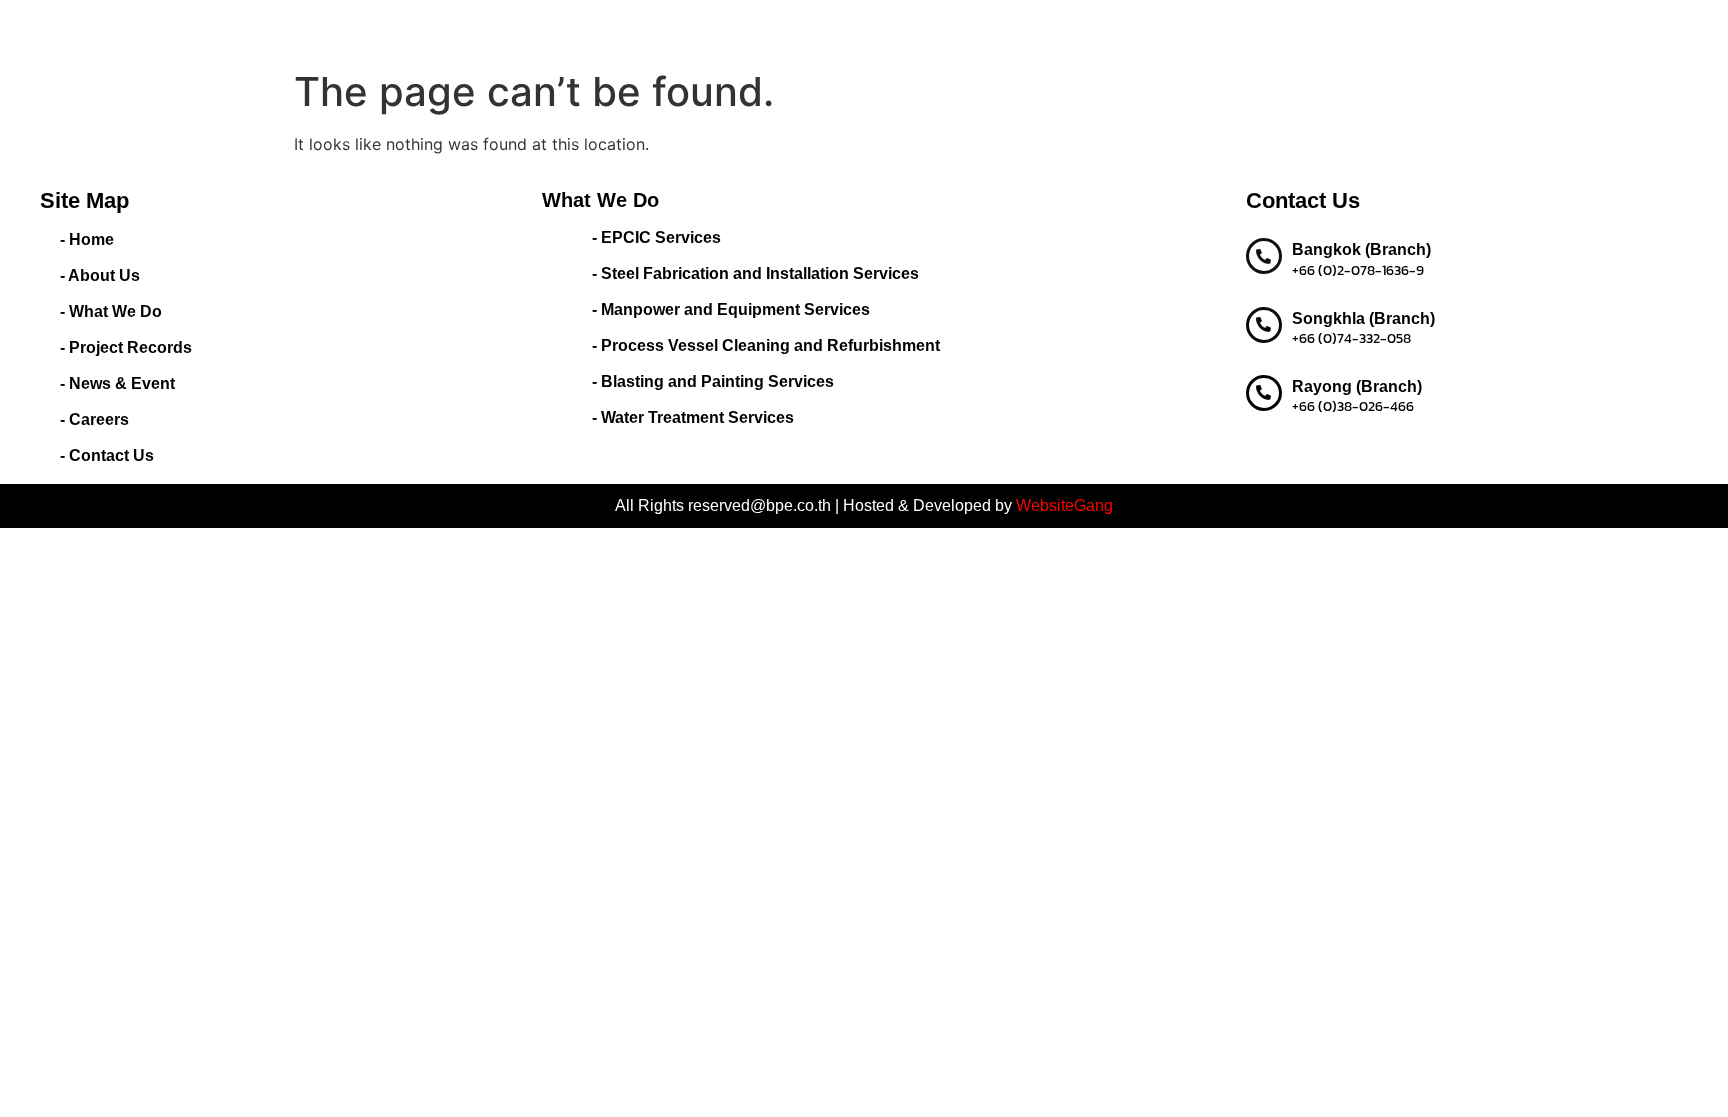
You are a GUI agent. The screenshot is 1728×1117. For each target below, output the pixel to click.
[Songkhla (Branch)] (1264, 325)
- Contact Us (107, 455)
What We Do (774, 29)
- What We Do (111, 311)
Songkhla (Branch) (1363, 318)
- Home (87, 239)
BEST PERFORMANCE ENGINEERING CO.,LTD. (332, 29)
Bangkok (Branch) (1361, 249)
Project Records (912, 29)
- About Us (100, 275)
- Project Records (126, 347)
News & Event (1038, 29)
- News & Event (117, 383)
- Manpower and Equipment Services (731, 309)
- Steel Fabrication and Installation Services (755, 273)
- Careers (94, 419)
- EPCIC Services (656, 237)
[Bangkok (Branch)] (1264, 256)
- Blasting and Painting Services (713, 381)
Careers (1134, 29)
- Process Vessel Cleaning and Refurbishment (766, 345)
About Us (678, 29)
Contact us (1220, 29)
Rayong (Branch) (1357, 386)
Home (604, 29)
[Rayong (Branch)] (1264, 393)
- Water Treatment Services (693, 417)
